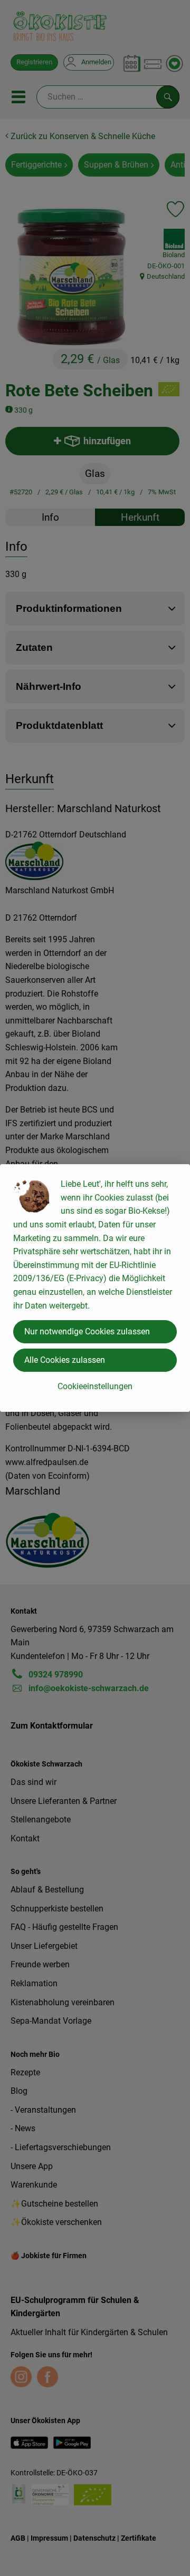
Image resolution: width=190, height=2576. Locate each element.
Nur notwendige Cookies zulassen (87, 1331)
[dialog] (95, 1288)
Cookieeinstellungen (95, 1386)
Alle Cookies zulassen (65, 1360)
